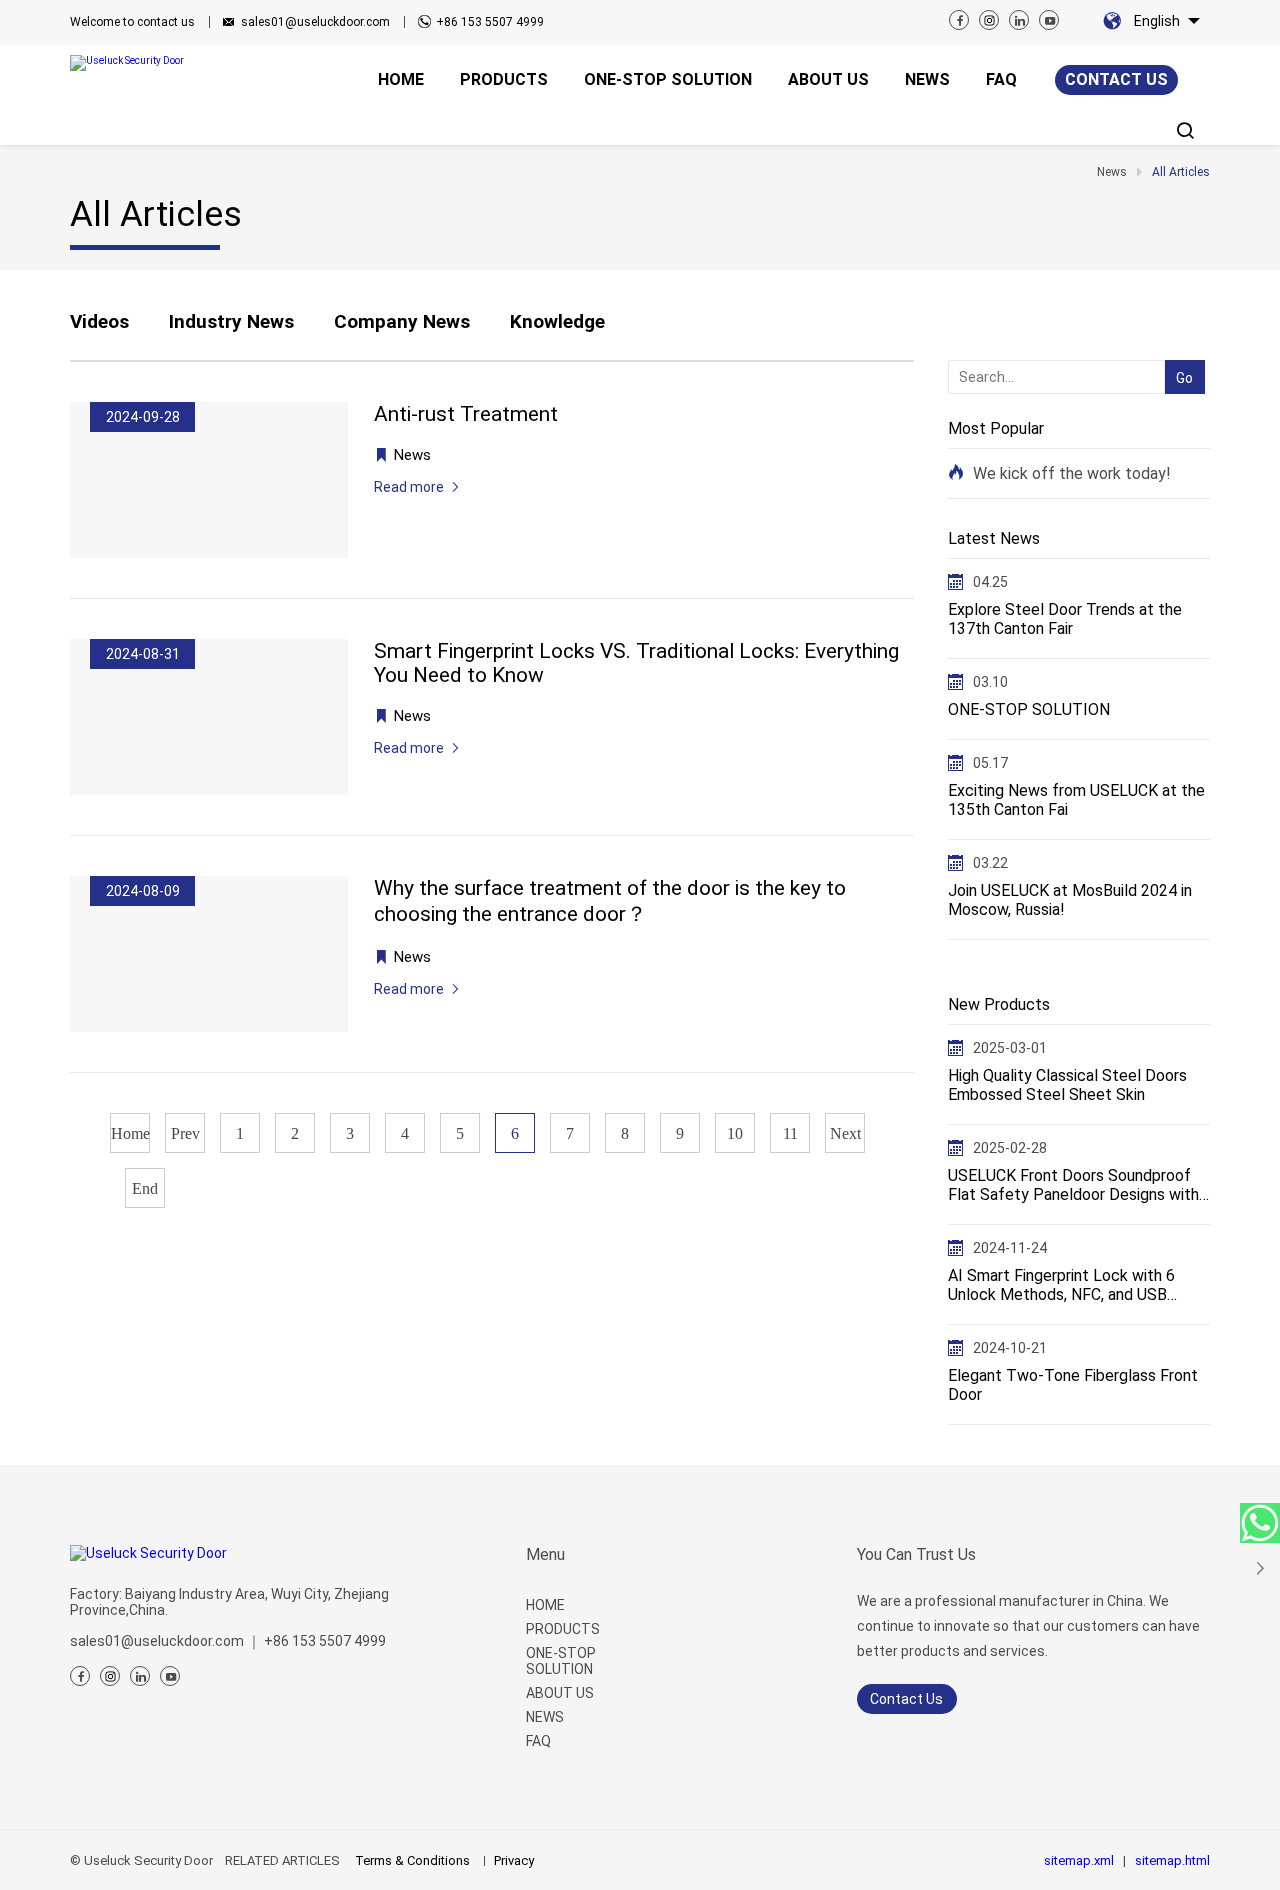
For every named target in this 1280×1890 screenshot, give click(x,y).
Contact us (1116, 79)
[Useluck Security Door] (154, 63)
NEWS (545, 1717)
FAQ (538, 1741)
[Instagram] (989, 20)
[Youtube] (1049, 20)
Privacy (514, 1860)
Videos (99, 321)
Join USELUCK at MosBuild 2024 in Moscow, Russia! (1070, 900)
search (1180, 345)
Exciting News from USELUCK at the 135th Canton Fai (1076, 800)
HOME (545, 1605)
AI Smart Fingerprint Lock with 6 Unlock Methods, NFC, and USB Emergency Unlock (1061, 1285)
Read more (409, 487)
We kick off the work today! (1072, 473)
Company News (402, 321)
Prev (185, 1133)
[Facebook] (959, 20)
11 (790, 1133)
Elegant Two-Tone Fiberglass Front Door (1073, 1385)
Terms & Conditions (412, 1860)
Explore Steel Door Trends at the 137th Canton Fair (1065, 619)
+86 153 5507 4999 (490, 22)
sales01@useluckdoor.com (315, 22)
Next (845, 1133)
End (145, 1188)
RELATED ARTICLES (282, 1860)
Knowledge (557, 321)
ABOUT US (560, 1693)
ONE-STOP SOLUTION (1029, 709)
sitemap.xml (1079, 1860)
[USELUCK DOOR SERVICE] (1260, 1523)
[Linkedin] (1019, 20)
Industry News (231, 321)
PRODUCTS (563, 1629)
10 (735, 1133)
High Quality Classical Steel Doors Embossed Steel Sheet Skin (1067, 1085)
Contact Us (906, 1699)
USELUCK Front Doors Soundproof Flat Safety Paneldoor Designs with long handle (1073, 1185)
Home (130, 1133)
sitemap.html (1172, 1860)
